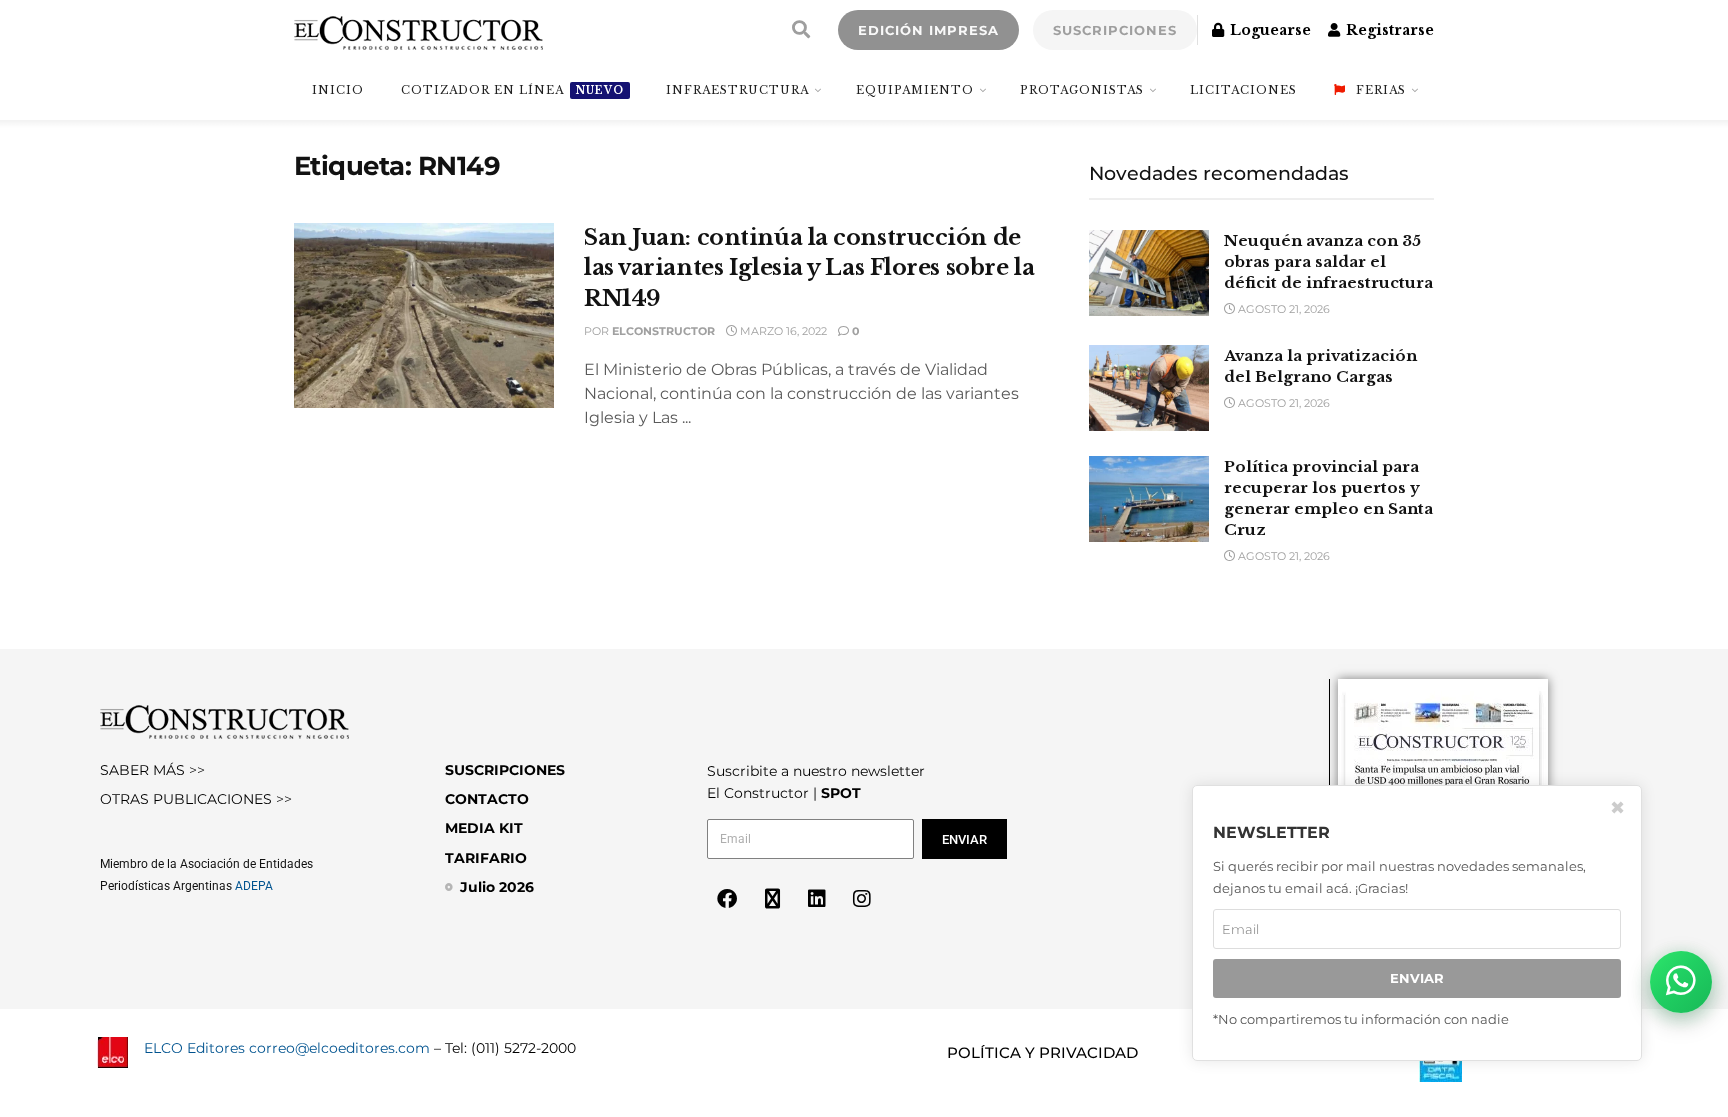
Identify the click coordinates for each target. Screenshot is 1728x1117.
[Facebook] (727, 899)
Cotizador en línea (512, 90)
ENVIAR (1417, 978)
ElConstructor (663, 331)
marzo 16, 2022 (782, 331)
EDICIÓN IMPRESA (928, 30)
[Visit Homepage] (418, 30)
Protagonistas (1082, 90)
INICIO (338, 90)
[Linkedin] (817, 899)
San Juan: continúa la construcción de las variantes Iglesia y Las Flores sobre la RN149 (809, 268)
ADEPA (254, 886)
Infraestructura (737, 90)
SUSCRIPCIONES (1115, 30)
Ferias (1381, 90)
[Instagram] (862, 899)
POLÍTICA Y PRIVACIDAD (1042, 1052)
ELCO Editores (194, 1048)
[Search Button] (801, 30)
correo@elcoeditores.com (339, 1048)
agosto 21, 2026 (1282, 309)
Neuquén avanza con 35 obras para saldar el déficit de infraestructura (1328, 261)
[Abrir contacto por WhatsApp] (1681, 982)
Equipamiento (915, 90)
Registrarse (1388, 30)
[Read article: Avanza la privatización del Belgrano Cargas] (1149, 388)
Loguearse (1268, 30)
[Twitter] (772, 899)
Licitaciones (1243, 90)
